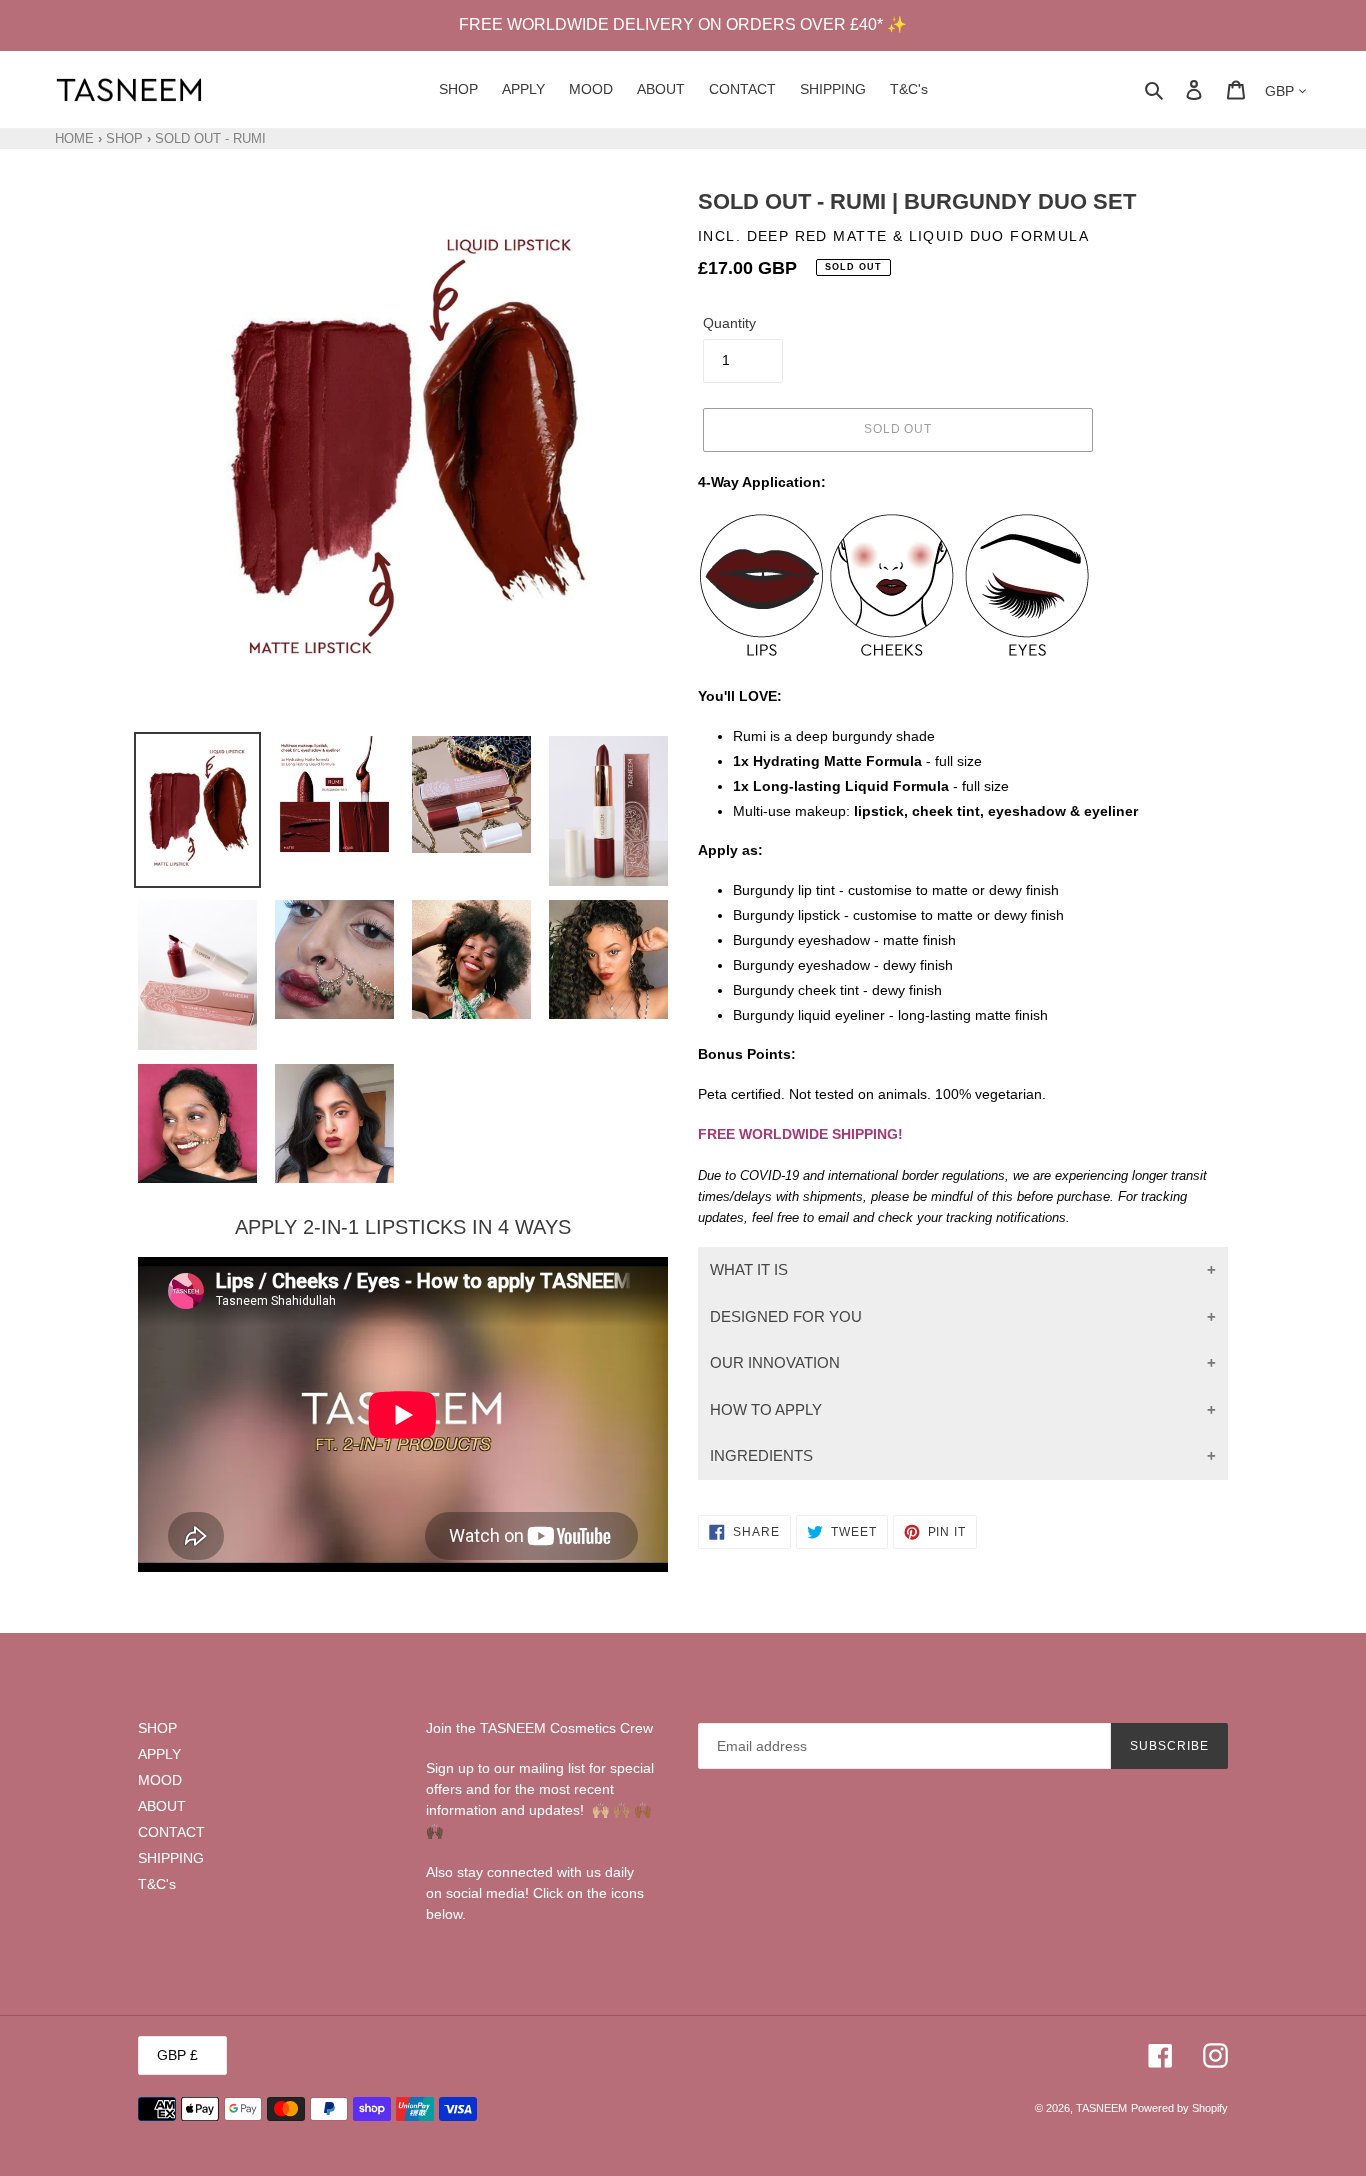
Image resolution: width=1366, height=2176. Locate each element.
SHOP (124, 138)
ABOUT (162, 1806)
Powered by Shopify (1179, 2108)
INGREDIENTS (761, 1455)
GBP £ (177, 2055)
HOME (74, 138)
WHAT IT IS (749, 1269)
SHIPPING (171, 1858)
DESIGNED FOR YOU (786, 1316)
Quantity (729, 323)
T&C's (157, 1884)
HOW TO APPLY (766, 1409)
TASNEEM (1101, 2108)
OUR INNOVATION (775, 1362)
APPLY (159, 1754)
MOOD (160, 1780)
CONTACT (171, 1832)
